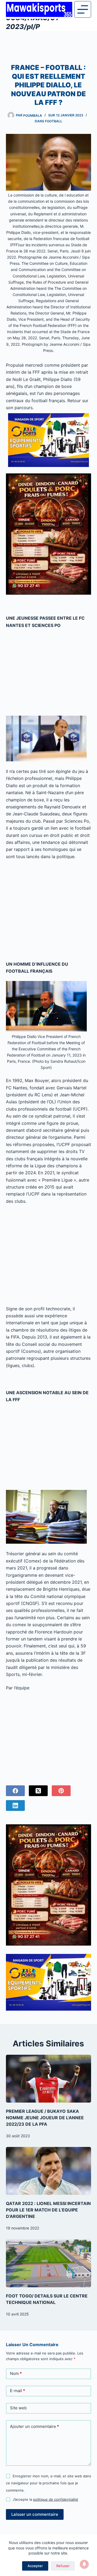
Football (54, 121)
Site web (18, 2408)
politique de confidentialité (56, 2499)
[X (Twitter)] (38, 1791)
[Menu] (83, 9)
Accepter (35, 2566)
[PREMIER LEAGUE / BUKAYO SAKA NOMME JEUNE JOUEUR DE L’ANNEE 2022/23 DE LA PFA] (49, 2079)
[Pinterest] (61, 1791)
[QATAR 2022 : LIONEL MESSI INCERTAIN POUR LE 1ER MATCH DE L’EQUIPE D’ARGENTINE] (49, 2171)
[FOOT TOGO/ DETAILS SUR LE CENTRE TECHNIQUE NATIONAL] (49, 2263)
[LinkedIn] (15, 1806)
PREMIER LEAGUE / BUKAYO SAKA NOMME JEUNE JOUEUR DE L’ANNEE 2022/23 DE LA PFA (45, 2118)
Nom (16, 2373)
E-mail (18, 2391)
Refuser (63, 2566)
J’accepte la (45, 2499)
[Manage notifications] (84, 2564)
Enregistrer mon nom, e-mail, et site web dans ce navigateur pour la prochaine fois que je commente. (48, 2483)
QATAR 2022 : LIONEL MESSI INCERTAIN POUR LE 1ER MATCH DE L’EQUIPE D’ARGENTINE (48, 2210)
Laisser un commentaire (35, 2514)
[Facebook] (15, 1791)
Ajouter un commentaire (34, 2426)
